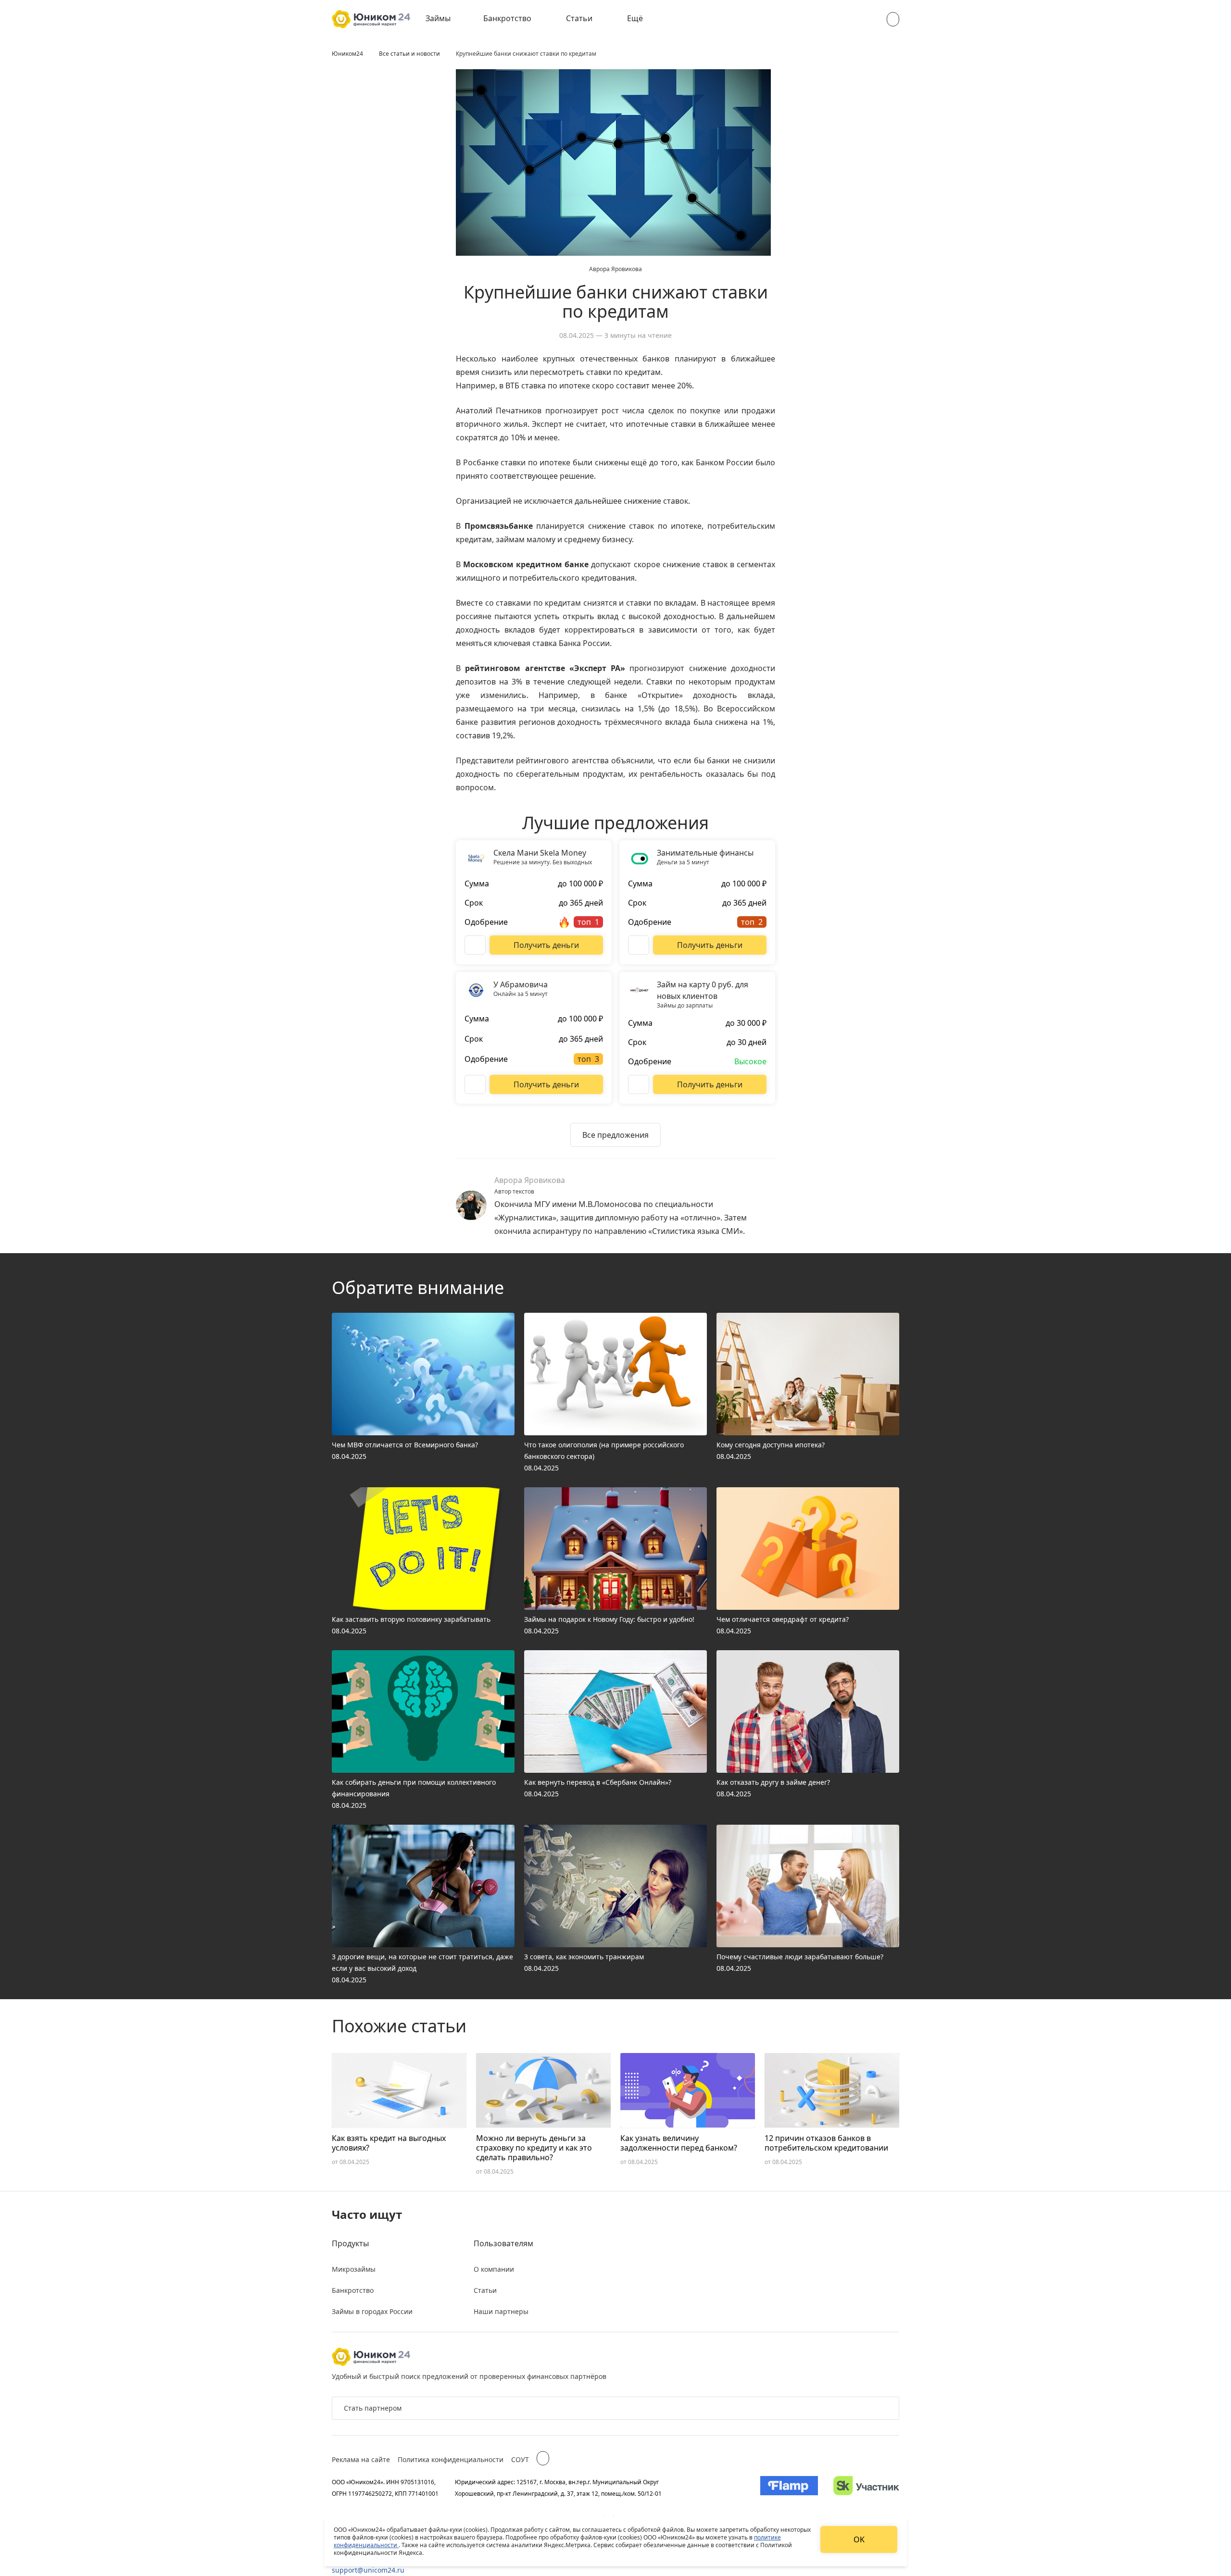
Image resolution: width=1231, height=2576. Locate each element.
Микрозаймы (354, 2269)
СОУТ (520, 2459)
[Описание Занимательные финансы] (639, 945)
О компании (494, 2269)
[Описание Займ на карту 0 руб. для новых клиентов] (639, 1084)
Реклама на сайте (361, 2459)
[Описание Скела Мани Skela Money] (475, 945)
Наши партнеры (501, 2311)
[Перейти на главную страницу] (371, 19)
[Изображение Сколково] (866, 2488)
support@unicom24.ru (368, 2570)
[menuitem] (445, 19)
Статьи (579, 18)
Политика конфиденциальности (451, 2459)
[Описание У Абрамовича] (475, 1084)
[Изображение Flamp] (789, 2488)
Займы (438, 18)
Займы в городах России (372, 2311)
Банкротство (507, 18)
